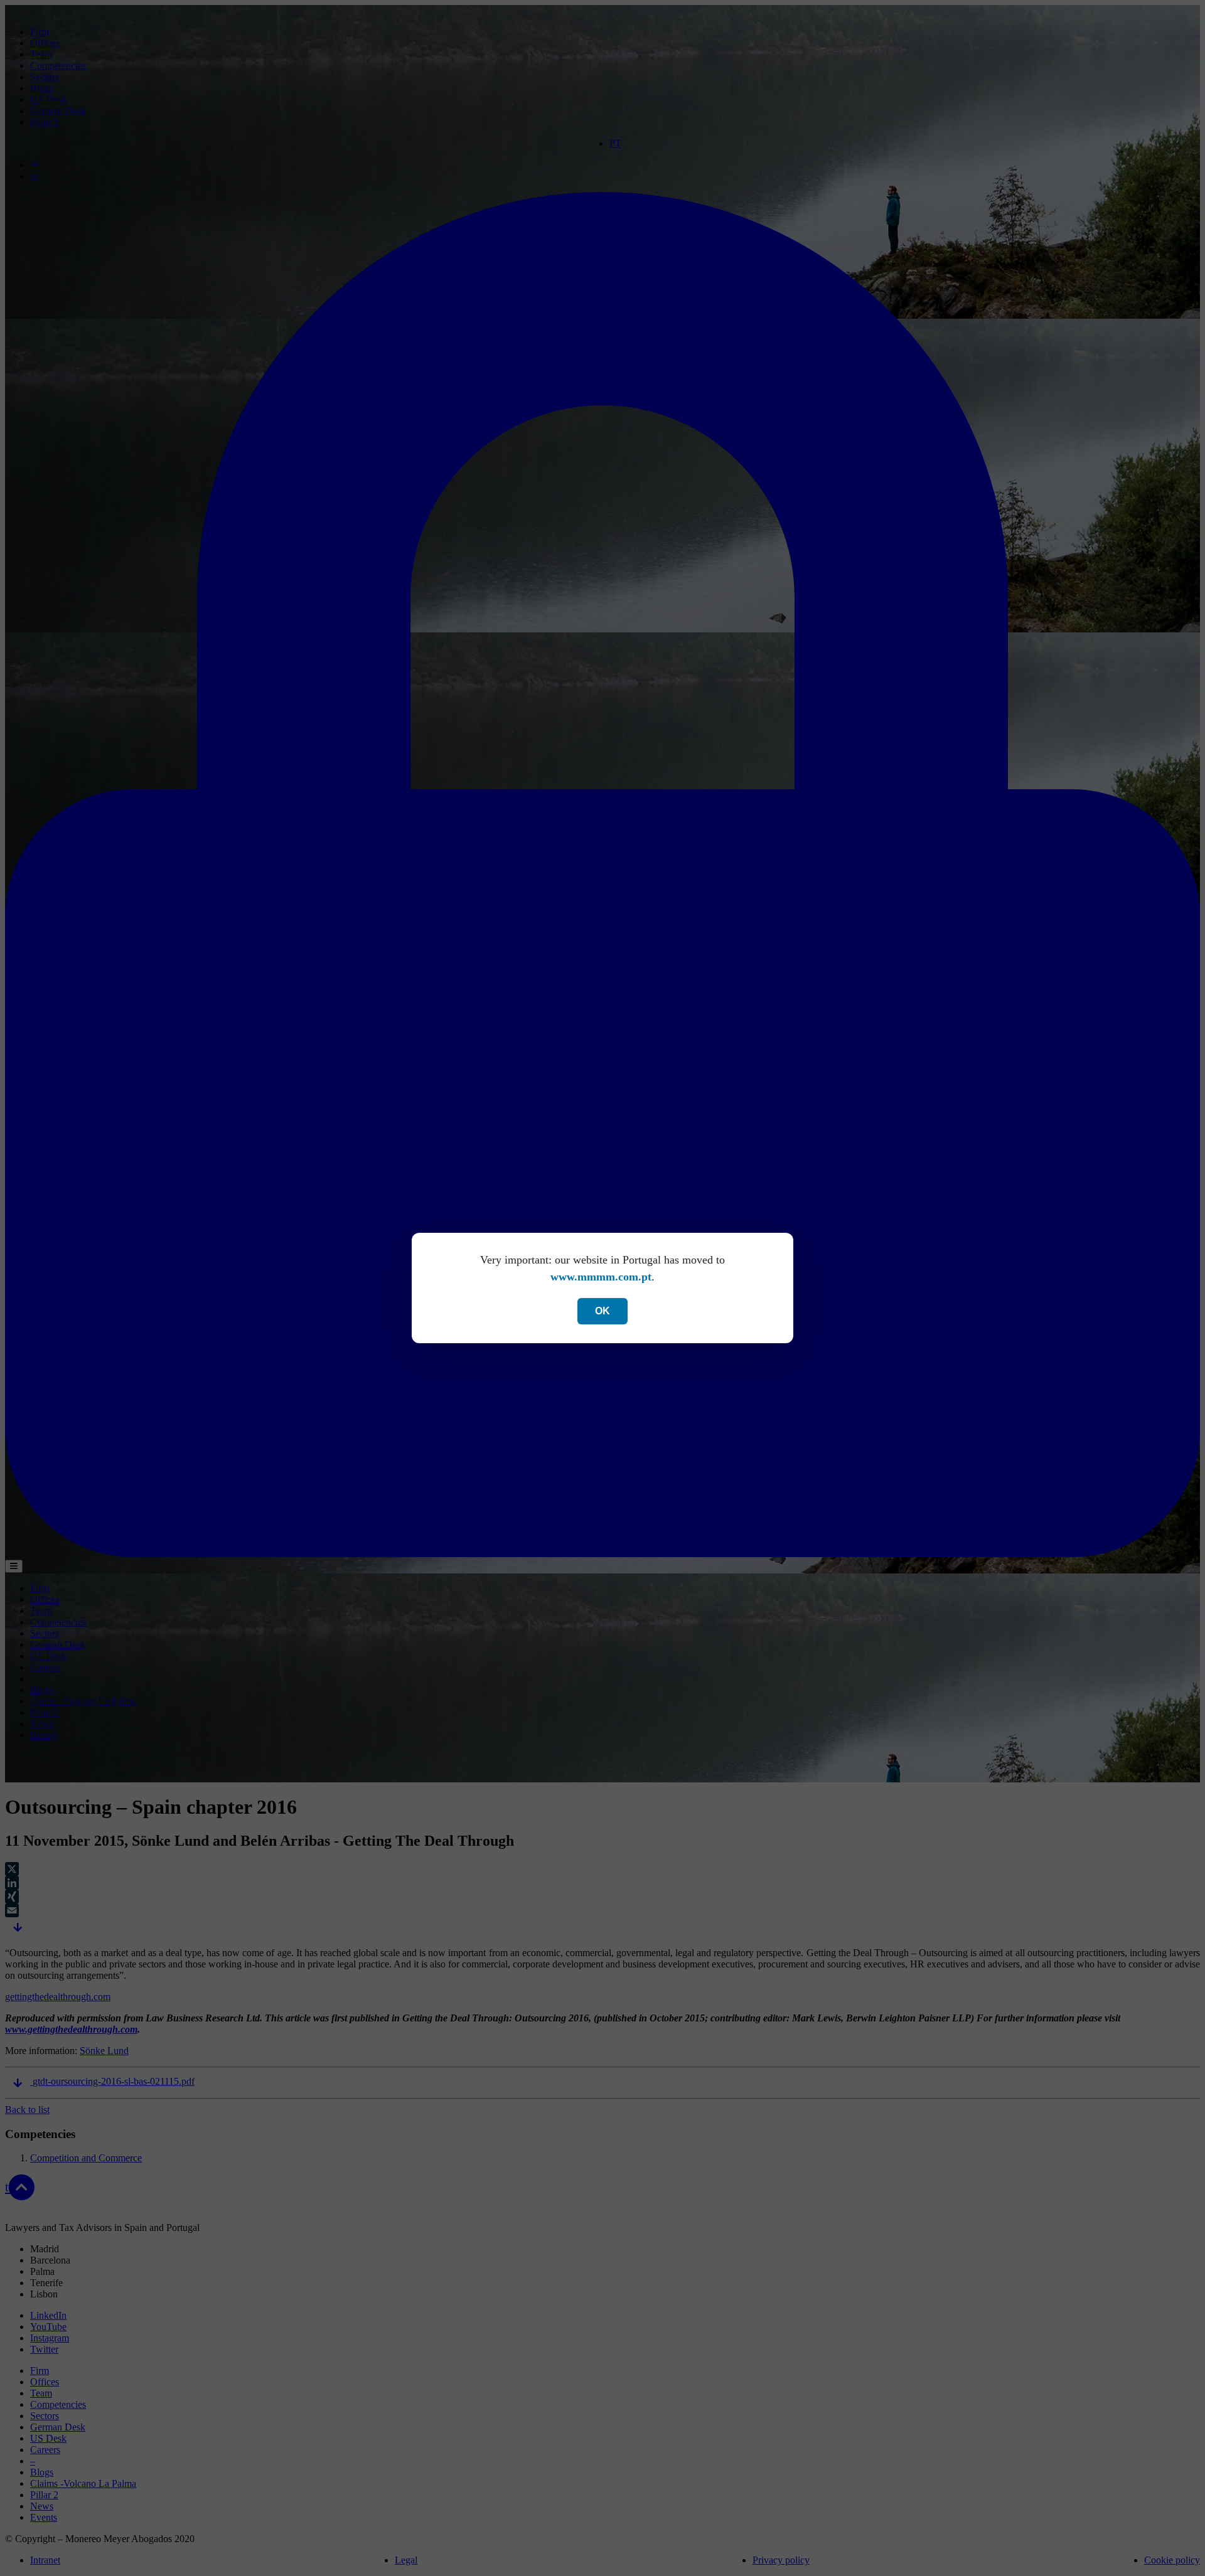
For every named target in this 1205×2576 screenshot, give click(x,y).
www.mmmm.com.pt (601, 1277)
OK (602, 1311)
